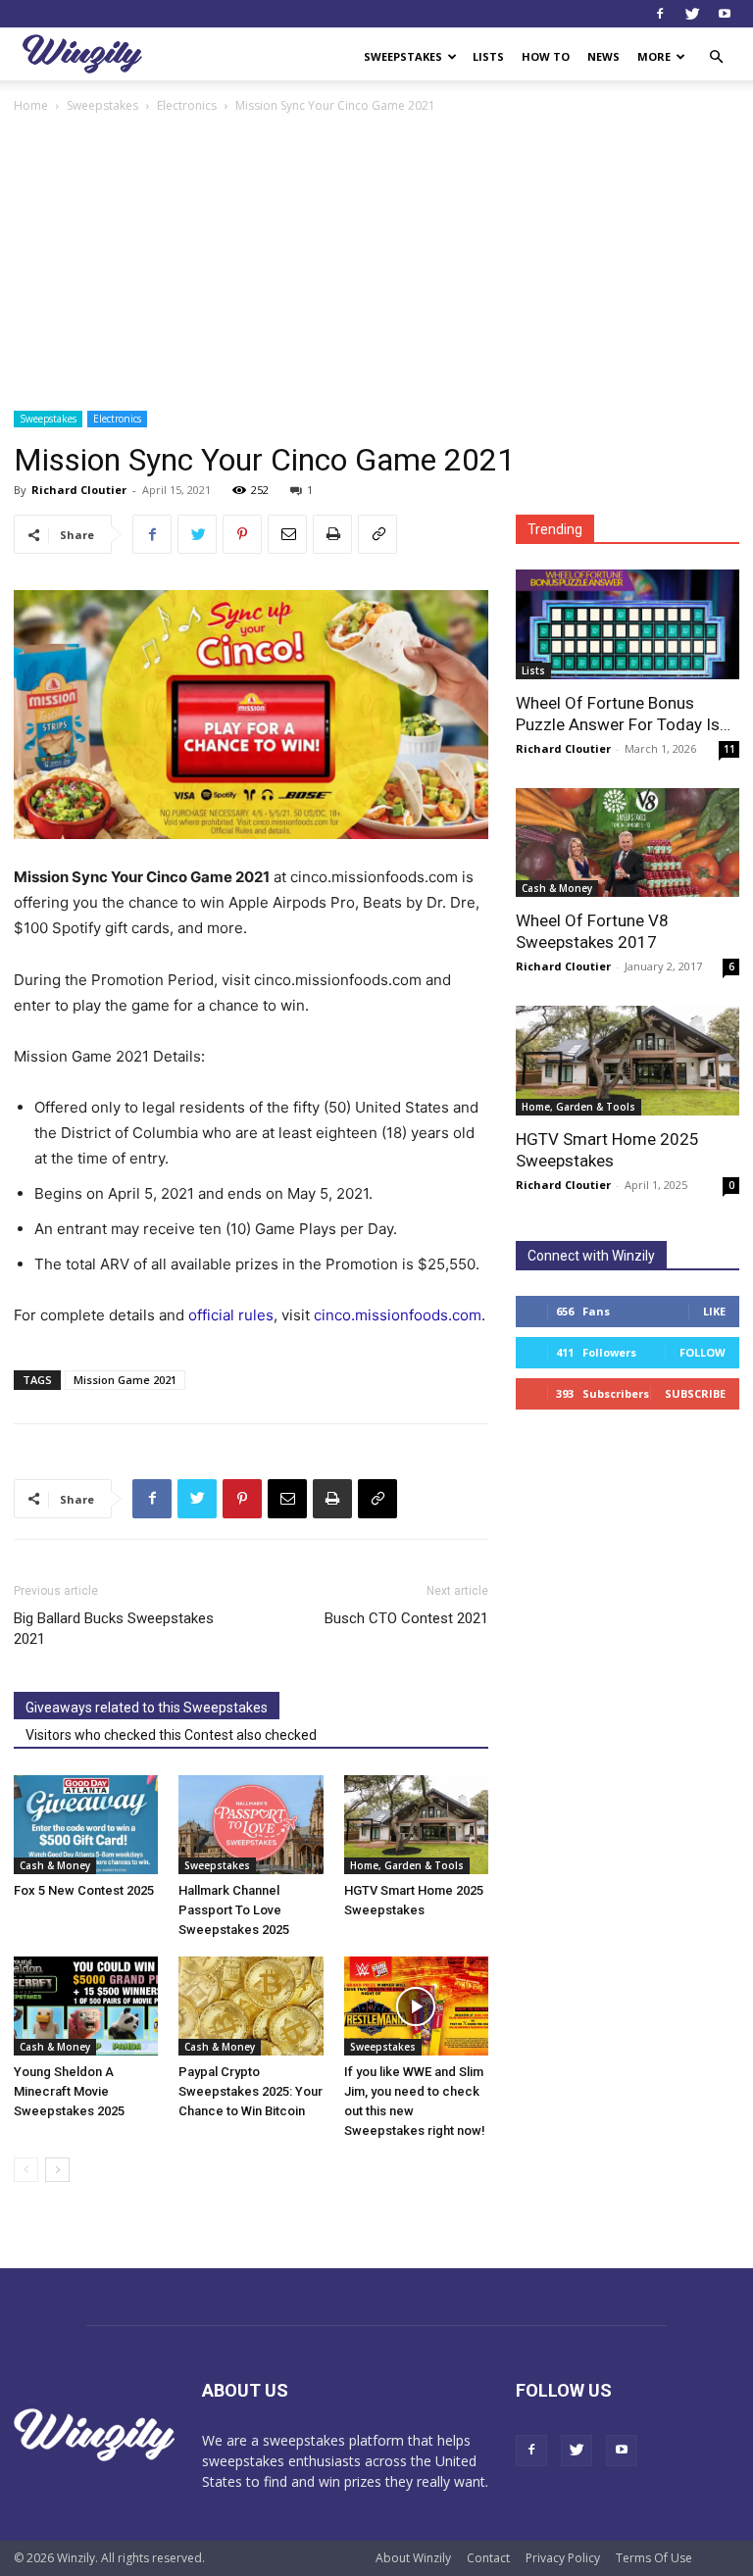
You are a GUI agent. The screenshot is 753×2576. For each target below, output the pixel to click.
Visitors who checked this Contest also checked (171, 1735)
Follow (703, 1352)
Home (31, 105)
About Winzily (413, 2558)
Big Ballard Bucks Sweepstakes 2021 (114, 1629)
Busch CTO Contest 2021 (406, 1618)
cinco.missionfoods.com (398, 1315)
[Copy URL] (377, 534)
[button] (716, 57)
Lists (488, 56)
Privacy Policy (563, 2558)
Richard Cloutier (79, 490)
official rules (231, 1315)
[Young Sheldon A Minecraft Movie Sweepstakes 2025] (86, 2006)
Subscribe (695, 1393)
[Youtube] (725, 14)
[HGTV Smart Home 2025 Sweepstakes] (416, 1825)
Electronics (187, 105)
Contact (488, 2558)
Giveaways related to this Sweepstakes (147, 1708)
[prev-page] (26, 2170)
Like (714, 1311)
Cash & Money (55, 1865)
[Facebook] (660, 14)
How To (546, 56)
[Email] (287, 534)
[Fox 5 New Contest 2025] (86, 1825)
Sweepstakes (403, 56)
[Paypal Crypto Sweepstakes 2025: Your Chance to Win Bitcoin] (251, 2006)
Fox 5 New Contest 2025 (84, 1890)
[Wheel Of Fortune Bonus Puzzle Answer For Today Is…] (627, 624)
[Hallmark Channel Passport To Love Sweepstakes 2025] (251, 1825)
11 (729, 749)
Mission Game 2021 (125, 1380)
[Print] (332, 534)
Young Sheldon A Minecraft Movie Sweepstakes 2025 (69, 2091)
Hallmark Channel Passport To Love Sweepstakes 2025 (234, 1910)
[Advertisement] (376, 264)
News (603, 56)
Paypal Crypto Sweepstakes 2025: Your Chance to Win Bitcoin (251, 2091)
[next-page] (57, 2170)
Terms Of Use (654, 2558)
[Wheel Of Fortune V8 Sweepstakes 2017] (627, 843)
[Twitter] (692, 14)
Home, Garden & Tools (407, 1865)
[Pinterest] (242, 534)
